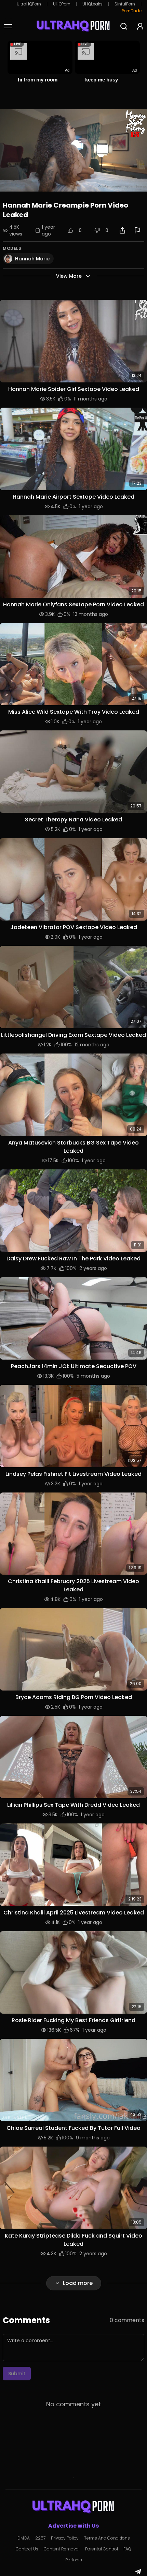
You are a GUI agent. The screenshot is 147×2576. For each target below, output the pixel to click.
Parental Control (102, 2549)
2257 (40, 2538)
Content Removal (62, 2549)
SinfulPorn (125, 4)
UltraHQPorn (29, 4)
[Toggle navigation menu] (8, 26)
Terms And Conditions (107, 2538)
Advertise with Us (73, 2526)
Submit (17, 2374)
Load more (78, 2283)
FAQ (127, 2549)
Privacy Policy (65, 2538)
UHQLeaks (92, 4)
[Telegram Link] (138, 2572)
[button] (73, 341)
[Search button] (124, 26)
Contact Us (27, 2549)
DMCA (24, 2538)
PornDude (132, 11)
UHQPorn (62, 4)
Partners (74, 2560)
